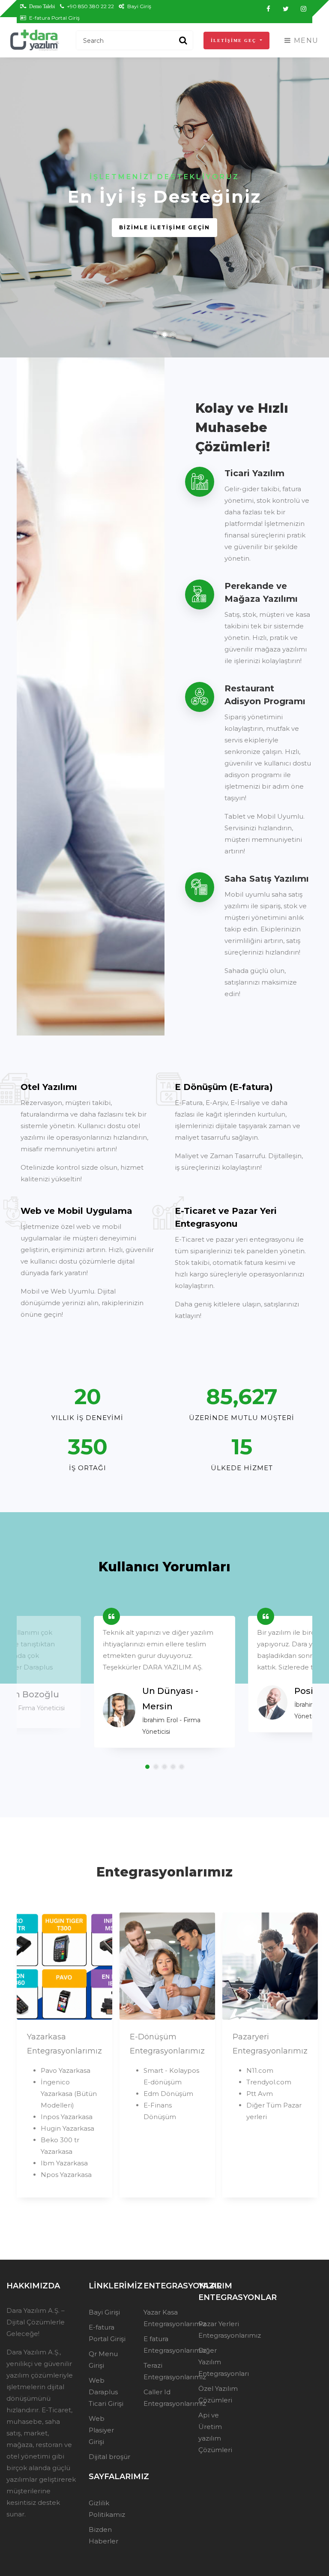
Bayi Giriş (139, 6)
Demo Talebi (41, 6)
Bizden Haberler (103, 2535)
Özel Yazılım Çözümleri (218, 2394)
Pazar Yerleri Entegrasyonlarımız (219, 2330)
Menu (305, 41)
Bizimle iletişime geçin (164, 239)
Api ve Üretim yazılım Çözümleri (215, 2432)
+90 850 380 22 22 (90, 6)
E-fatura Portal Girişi (107, 2333)
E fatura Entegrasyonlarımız (164, 2345)
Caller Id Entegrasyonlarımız (164, 2398)
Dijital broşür (109, 2457)
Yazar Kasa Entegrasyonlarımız (164, 2318)
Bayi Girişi (104, 2312)
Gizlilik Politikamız (107, 2509)
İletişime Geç (235, 41)
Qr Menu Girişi (103, 2360)
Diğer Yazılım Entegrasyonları (219, 2362)
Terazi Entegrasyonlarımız (164, 2371)
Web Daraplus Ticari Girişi (106, 2392)
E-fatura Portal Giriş (54, 18)
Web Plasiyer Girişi (101, 2430)
